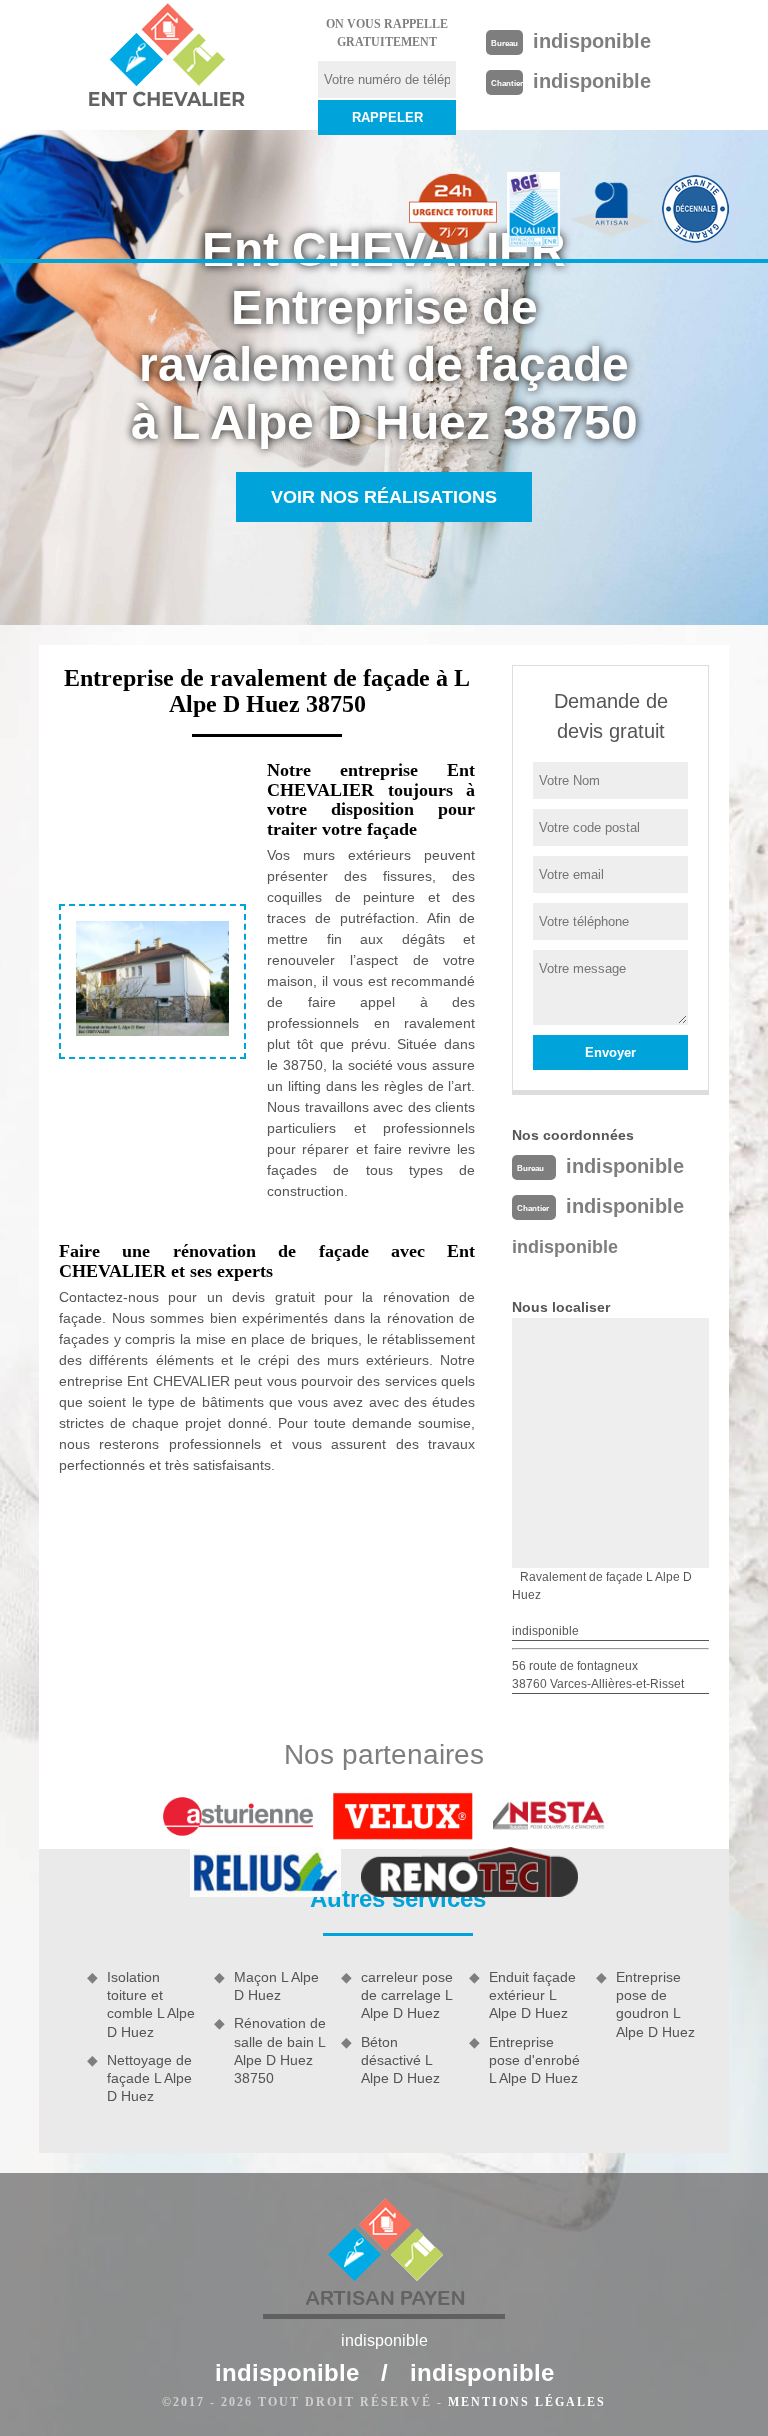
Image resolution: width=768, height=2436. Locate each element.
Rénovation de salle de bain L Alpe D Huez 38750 (280, 2050)
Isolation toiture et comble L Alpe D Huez (151, 2004)
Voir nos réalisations (384, 497)
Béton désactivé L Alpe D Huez (400, 2060)
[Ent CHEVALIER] (166, 58)
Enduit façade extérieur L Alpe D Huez (532, 1995)
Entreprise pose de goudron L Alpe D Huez (655, 2004)
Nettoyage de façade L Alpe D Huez (149, 2078)
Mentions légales (527, 2402)
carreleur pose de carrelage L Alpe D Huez (407, 1995)
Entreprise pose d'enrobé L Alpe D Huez (534, 2060)
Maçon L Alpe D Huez (276, 1986)
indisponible (592, 41)
